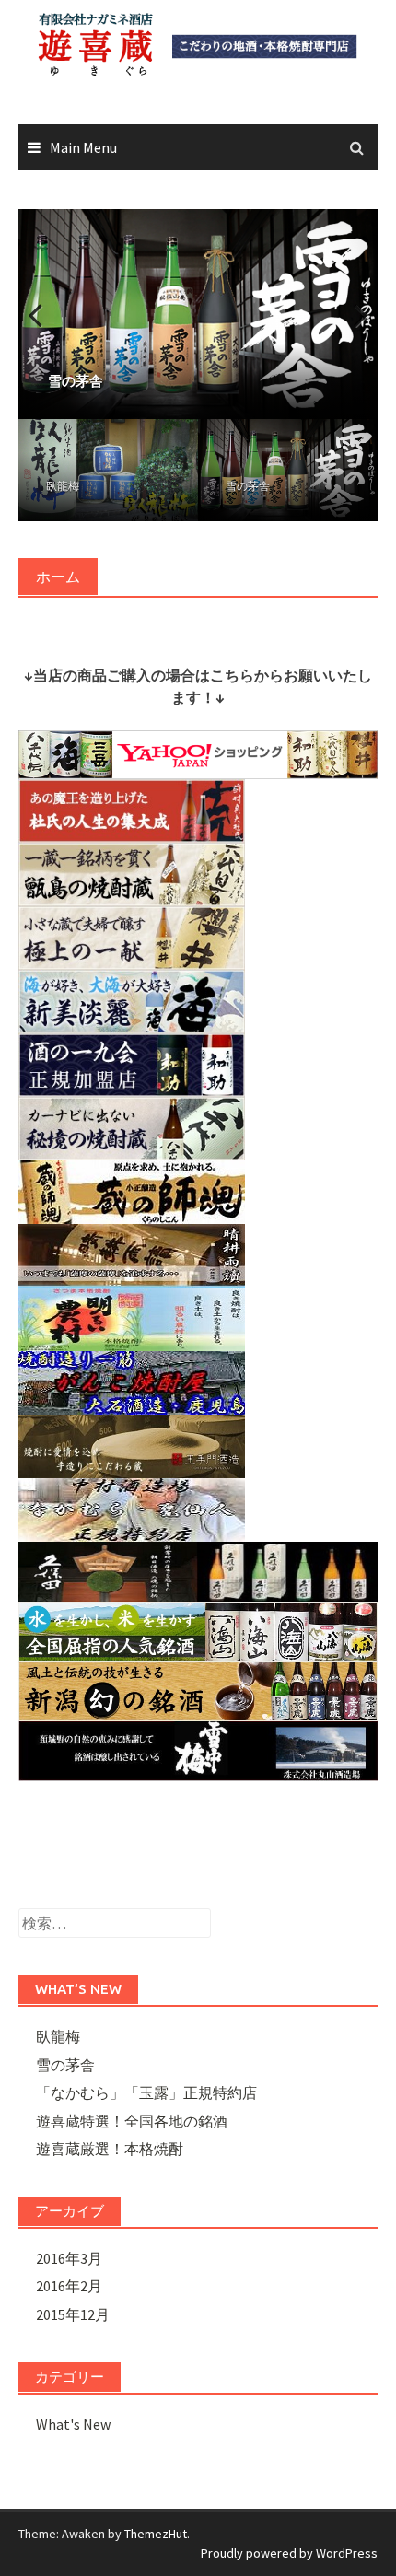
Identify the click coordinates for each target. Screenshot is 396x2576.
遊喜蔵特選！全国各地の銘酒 (132, 2121)
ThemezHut (156, 2534)
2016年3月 (69, 2258)
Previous (46, 314)
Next (350, 314)
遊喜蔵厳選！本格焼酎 (110, 2149)
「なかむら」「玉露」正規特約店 (146, 2092)
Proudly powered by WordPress (289, 2553)
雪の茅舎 (248, 486)
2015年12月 (73, 2314)
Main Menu (83, 147)
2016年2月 (69, 2286)
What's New (73, 2424)
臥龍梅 (63, 486)
